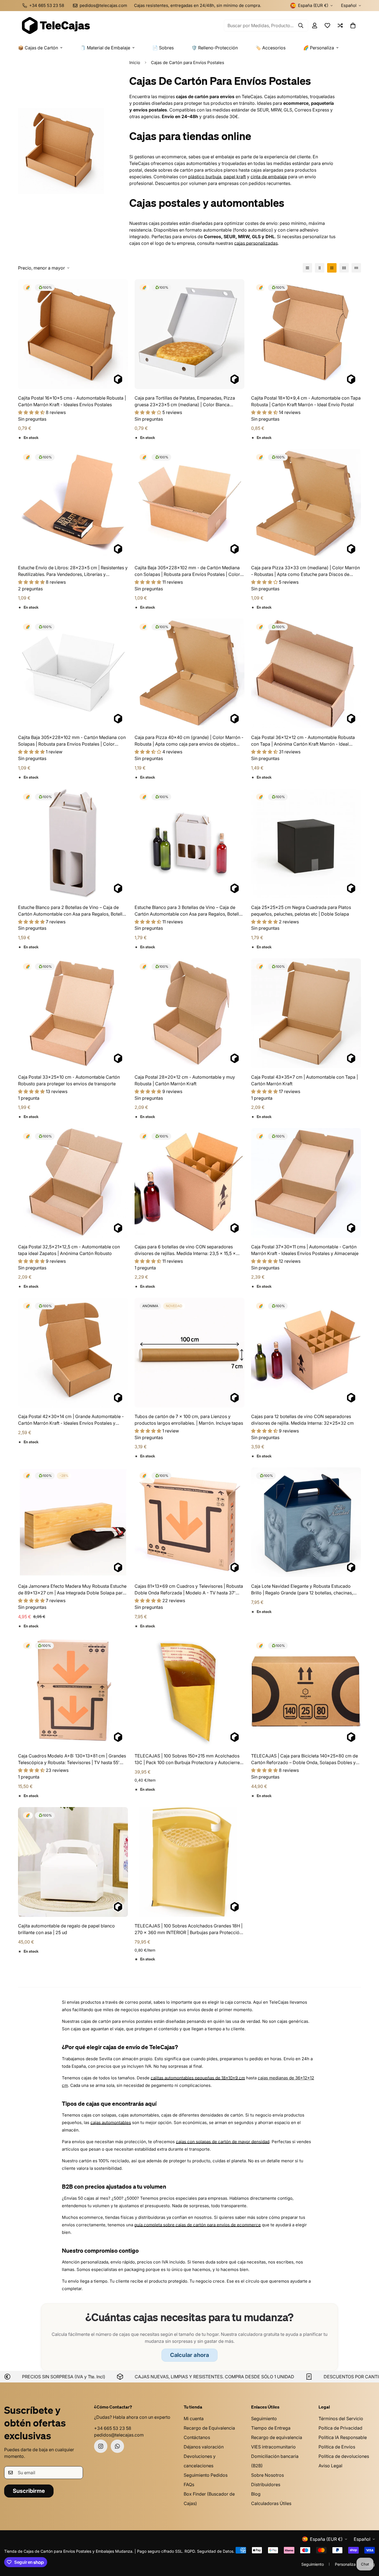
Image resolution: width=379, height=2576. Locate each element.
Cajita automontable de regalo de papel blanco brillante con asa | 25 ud (66, 1929)
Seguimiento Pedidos (206, 2475)
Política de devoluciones (344, 2456)
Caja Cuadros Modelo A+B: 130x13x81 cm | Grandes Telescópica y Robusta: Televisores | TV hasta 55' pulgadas (72, 1759)
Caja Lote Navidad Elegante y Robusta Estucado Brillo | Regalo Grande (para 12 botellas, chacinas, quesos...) (302, 1590)
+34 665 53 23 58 (113, 2428)
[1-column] (307, 268)
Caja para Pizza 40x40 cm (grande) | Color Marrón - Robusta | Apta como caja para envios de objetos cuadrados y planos (189, 741)
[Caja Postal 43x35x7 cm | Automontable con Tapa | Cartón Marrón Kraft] (306, 1013)
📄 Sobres (163, 48)
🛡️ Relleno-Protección (215, 48)
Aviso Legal (330, 2466)
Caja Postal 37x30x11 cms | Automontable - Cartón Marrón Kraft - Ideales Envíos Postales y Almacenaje (305, 1250)
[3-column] (332, 268)
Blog (256, 2494)
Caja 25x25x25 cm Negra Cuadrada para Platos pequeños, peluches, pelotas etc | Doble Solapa (301, 911)
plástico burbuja (205, 177)
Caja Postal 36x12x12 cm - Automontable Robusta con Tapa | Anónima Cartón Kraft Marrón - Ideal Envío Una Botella (303, 741)
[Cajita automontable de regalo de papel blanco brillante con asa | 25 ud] (73, 1862)
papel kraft (235, 177)
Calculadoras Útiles (271, 2503)
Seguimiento (264, 2419)
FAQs (189, 2484)
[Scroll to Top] (368, 2546)
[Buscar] (301, 26)
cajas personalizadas (256, 243)
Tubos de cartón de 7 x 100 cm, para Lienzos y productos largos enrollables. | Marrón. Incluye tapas (189, 1420)
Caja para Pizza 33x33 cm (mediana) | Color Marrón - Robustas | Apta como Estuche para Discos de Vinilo (305, 571)
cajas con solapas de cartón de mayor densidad (223, 2142)
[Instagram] (101, 2446)
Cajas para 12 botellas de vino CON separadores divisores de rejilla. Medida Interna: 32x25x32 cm (302, 1420)
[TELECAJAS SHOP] (55, 26)
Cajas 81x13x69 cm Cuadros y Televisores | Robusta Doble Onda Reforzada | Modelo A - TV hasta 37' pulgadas (189, 1590)
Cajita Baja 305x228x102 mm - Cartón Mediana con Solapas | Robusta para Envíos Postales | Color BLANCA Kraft (72, 741)
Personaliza (345, 2564)
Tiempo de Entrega (271, 2428)
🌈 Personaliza (319, 48)
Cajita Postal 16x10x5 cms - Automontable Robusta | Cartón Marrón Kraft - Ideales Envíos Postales (72, 401)
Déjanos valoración (204, 2447)
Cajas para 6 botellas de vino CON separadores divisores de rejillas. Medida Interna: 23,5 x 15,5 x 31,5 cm (185, 1250)
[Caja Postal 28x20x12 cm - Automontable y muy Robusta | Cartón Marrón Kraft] (189, 1013)
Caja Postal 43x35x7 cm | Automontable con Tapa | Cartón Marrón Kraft (305, 1080)
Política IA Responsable (343, 2437)
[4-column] (344, 268)
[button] (353, 26)
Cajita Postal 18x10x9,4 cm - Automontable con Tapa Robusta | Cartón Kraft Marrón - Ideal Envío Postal (306, 401)
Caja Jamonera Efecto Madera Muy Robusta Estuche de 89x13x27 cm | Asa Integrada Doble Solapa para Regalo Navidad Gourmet (72, 1590)
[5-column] (356, 268)
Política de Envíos (337, 2447)
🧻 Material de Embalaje (105, 48)
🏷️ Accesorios (271, 48)
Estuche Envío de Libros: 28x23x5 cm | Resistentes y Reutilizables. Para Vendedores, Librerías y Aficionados (73, 571)
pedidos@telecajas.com (119, 2435)
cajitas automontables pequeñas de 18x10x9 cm (198, 2078)
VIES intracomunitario (273, 2447)
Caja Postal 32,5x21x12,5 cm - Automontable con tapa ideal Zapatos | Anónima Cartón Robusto (69, 1250)
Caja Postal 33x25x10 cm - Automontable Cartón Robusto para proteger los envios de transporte (69, 1080)
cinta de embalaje (269, 177)
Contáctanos (197, 2437)
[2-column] (320, 268)
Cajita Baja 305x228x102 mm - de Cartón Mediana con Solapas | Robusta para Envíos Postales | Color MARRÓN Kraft (187, 571)
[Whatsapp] (117, 2446)
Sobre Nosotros (267, 2475)
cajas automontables (111, 2122)
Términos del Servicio (341, 2419)
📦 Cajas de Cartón (38, 48)
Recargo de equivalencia (277, 2437)
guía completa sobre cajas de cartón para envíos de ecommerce (198, 2225)
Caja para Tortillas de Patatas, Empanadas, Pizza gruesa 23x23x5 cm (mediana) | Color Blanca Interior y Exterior (185, 402)
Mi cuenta (194, 2419)
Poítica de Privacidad (340, 2428)
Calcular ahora (190, 2355)
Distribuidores (266, 2484)
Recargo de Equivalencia (209, 2428)
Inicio (135, 63)
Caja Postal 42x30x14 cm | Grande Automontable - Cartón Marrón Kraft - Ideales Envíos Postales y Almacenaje (71, 1420)
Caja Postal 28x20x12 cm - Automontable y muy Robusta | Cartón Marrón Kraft (185, 1080)
